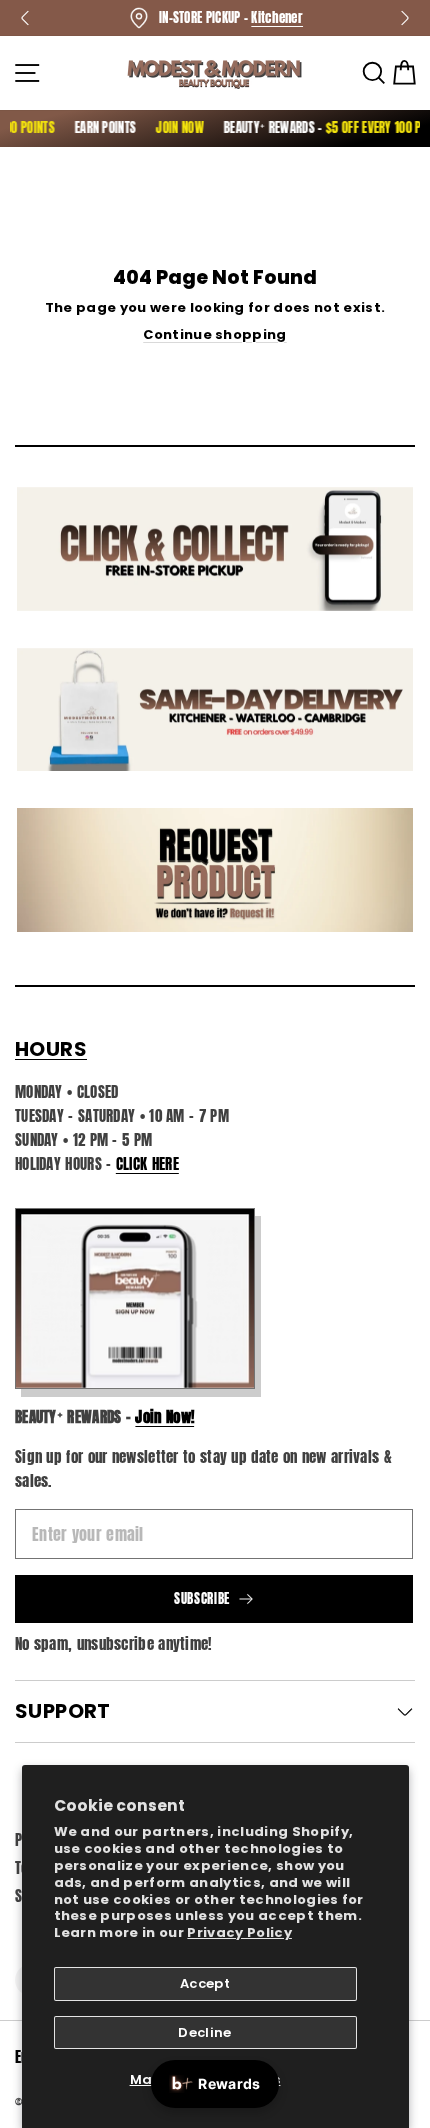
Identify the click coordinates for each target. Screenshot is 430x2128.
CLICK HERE (147, 1163)
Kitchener (277, 17)
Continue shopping (215, 334)
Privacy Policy (239, 1932)
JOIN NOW (172, 127)
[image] (135, 1298)
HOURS (51, 1049)
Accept (205, 1983)
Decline (204, 2032)
